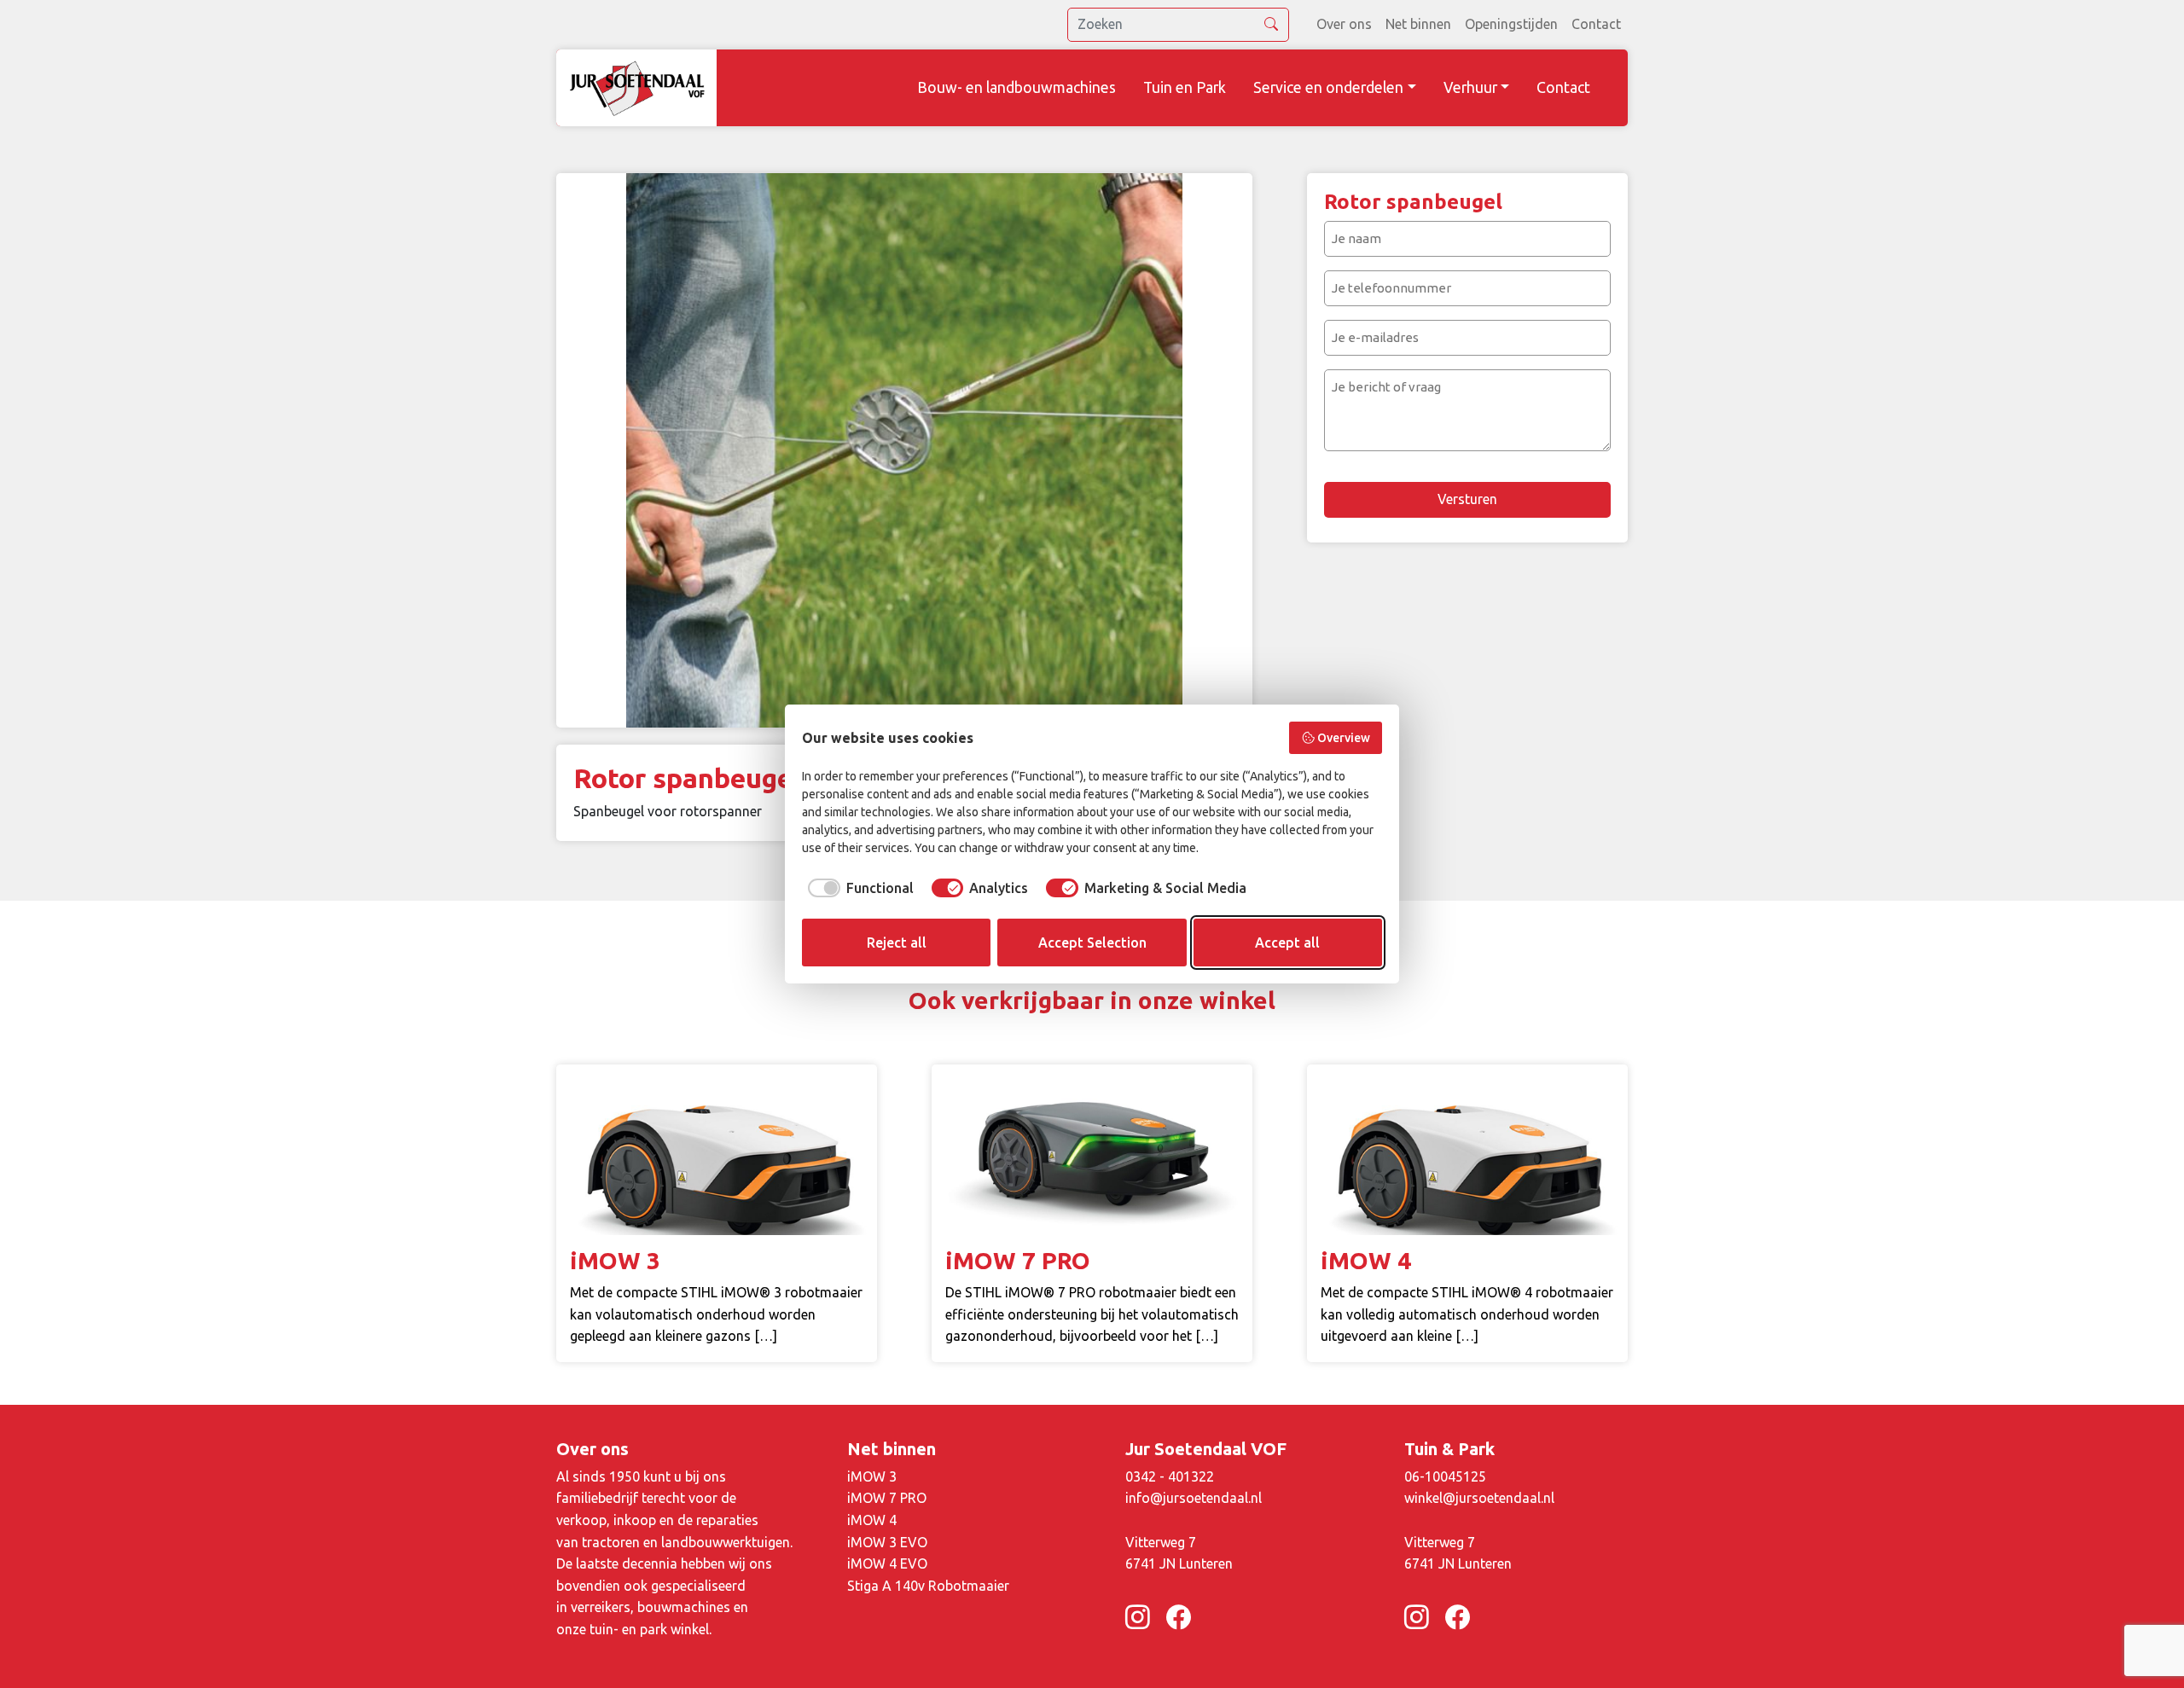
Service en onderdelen (1328, 87)
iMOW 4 (872, 1520)
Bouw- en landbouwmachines (1016, 87)
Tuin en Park (1185, 87)
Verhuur (1470, 87)
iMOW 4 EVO (887, 1563)
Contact (1596, 24)
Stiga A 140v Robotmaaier (928, 1586)
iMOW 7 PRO (887, 1498)
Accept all (1287, 943)
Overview (1344, 738)
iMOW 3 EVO (887, 1542)
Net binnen (1418, 24)
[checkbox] (858, 888)
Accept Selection (1092, 943)
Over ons (1344, 24)
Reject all (897, 943)
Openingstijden (1511, 24)
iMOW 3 (872, 1476)
